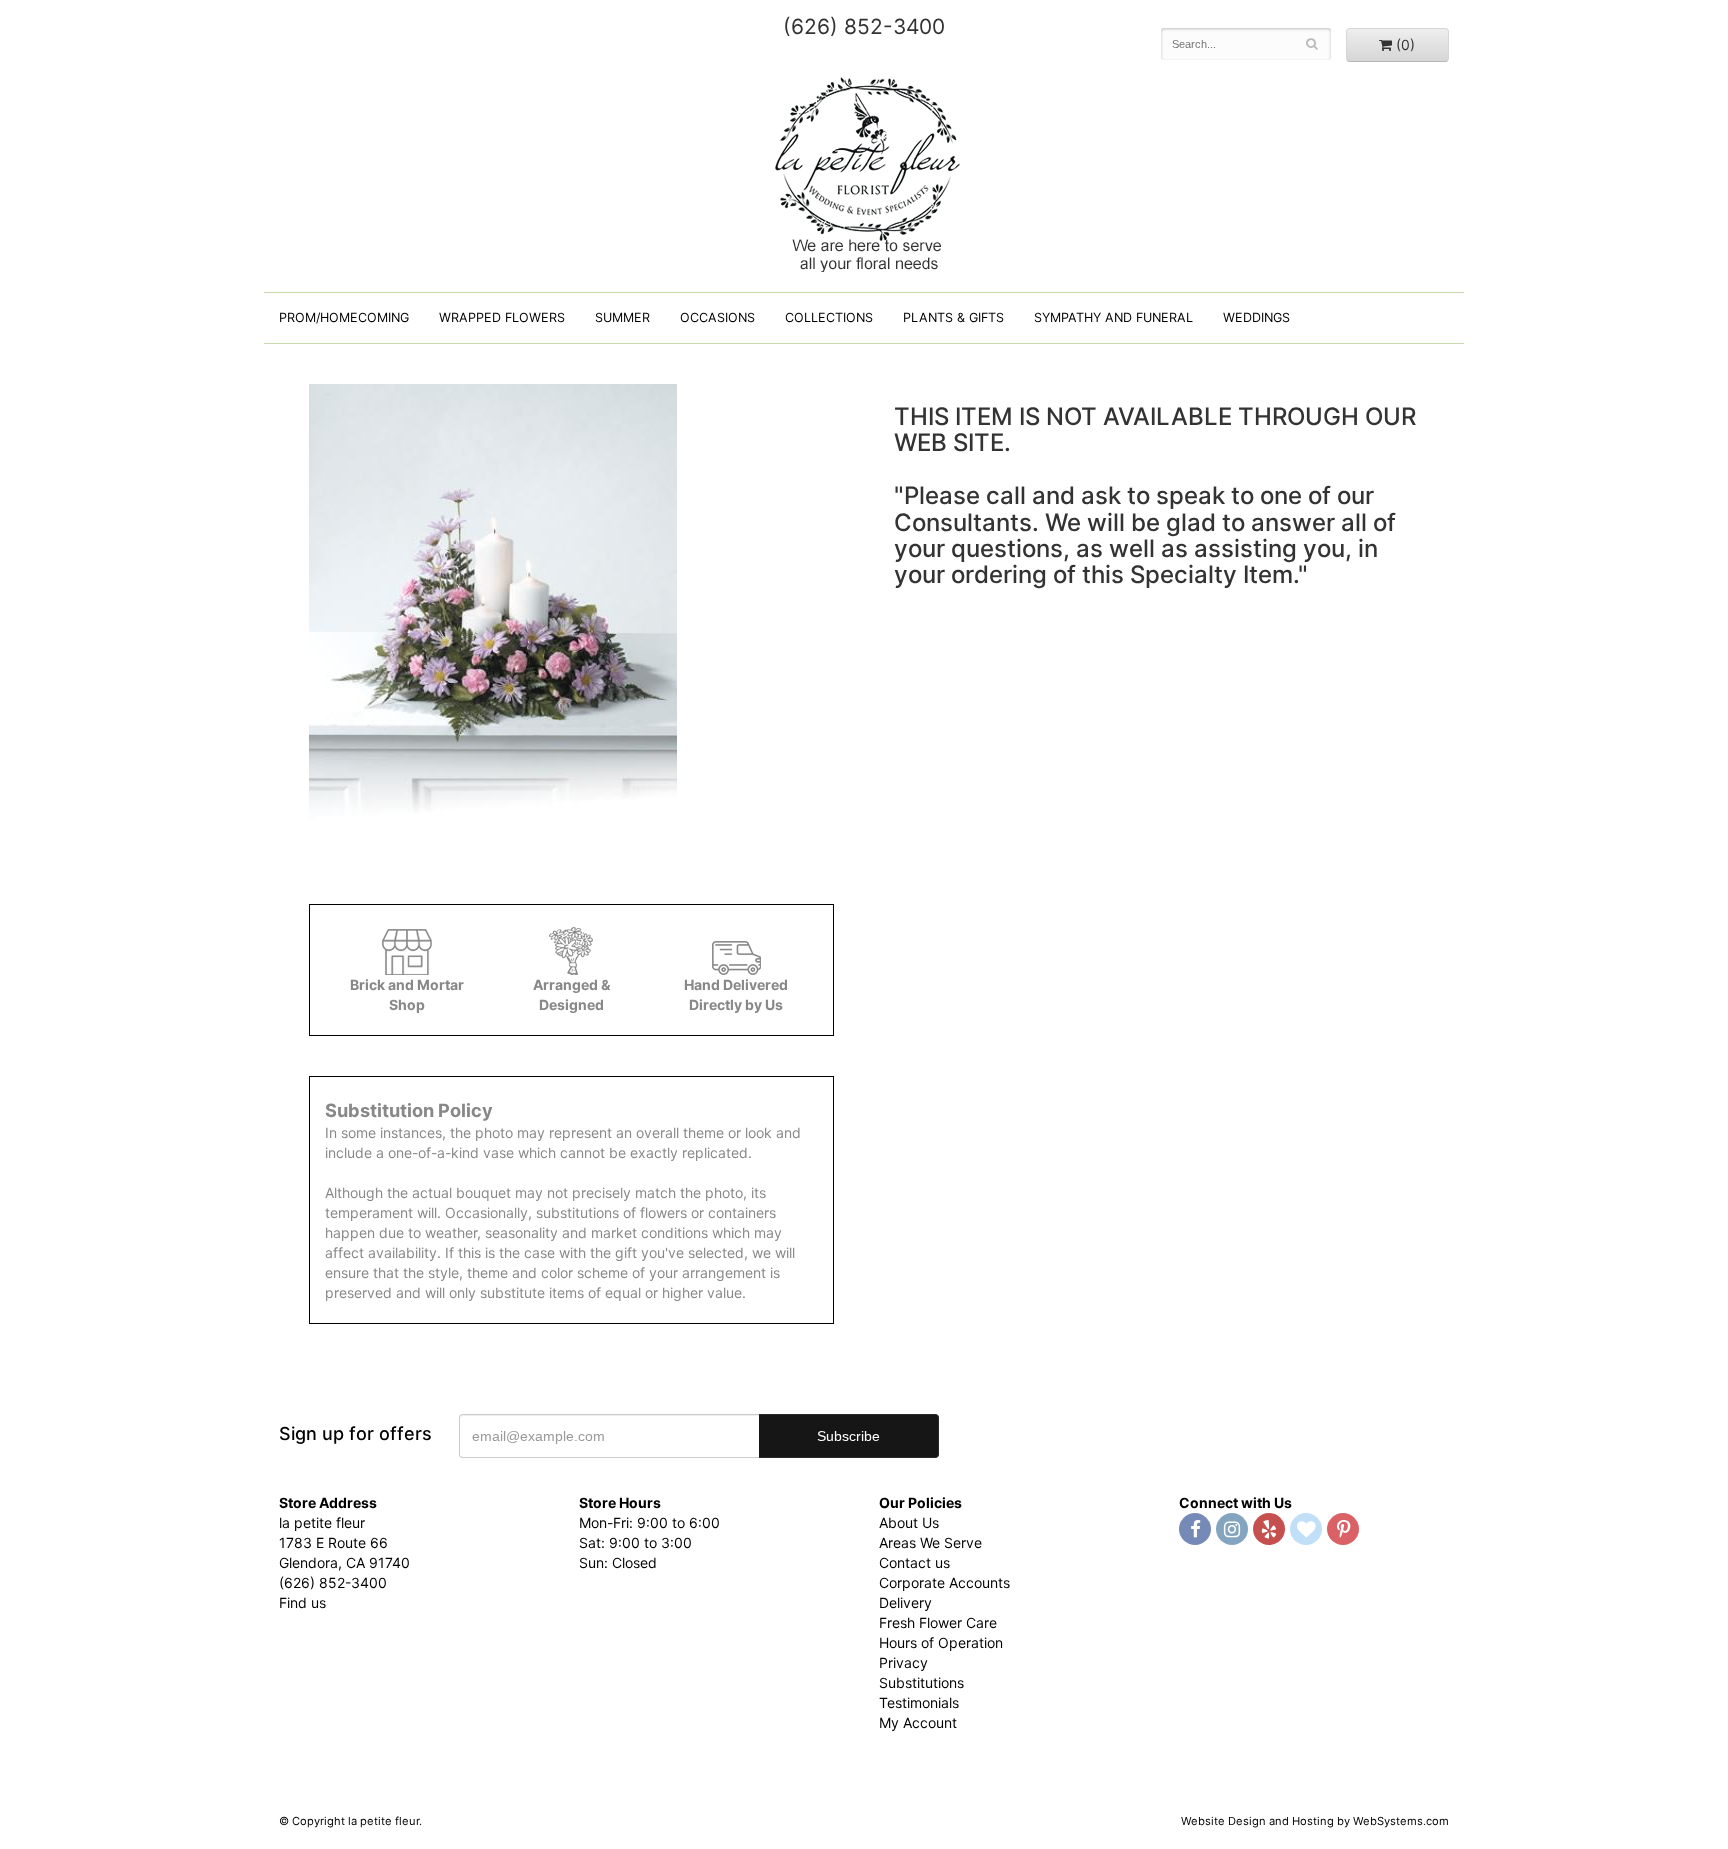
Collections (829, 317)
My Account (918, 1722)
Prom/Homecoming (344, 317)
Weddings (1256, 317)
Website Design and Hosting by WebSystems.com (1315, 1821)
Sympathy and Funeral (1113, 317)
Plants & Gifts (953, 317)
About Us (909, 1522)
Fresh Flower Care (938, 1622)
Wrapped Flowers (502, 317)
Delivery (905, 1602)
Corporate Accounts (944, 1582)
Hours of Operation (941, 1642)
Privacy (903, 1662)
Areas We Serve (930, 1542)
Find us (302, 1602)
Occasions (717, 317)
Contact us (914, 1562)
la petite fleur (864, 172)
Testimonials (919, 1702)
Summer (622, 317)
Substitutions (921, 1682)
